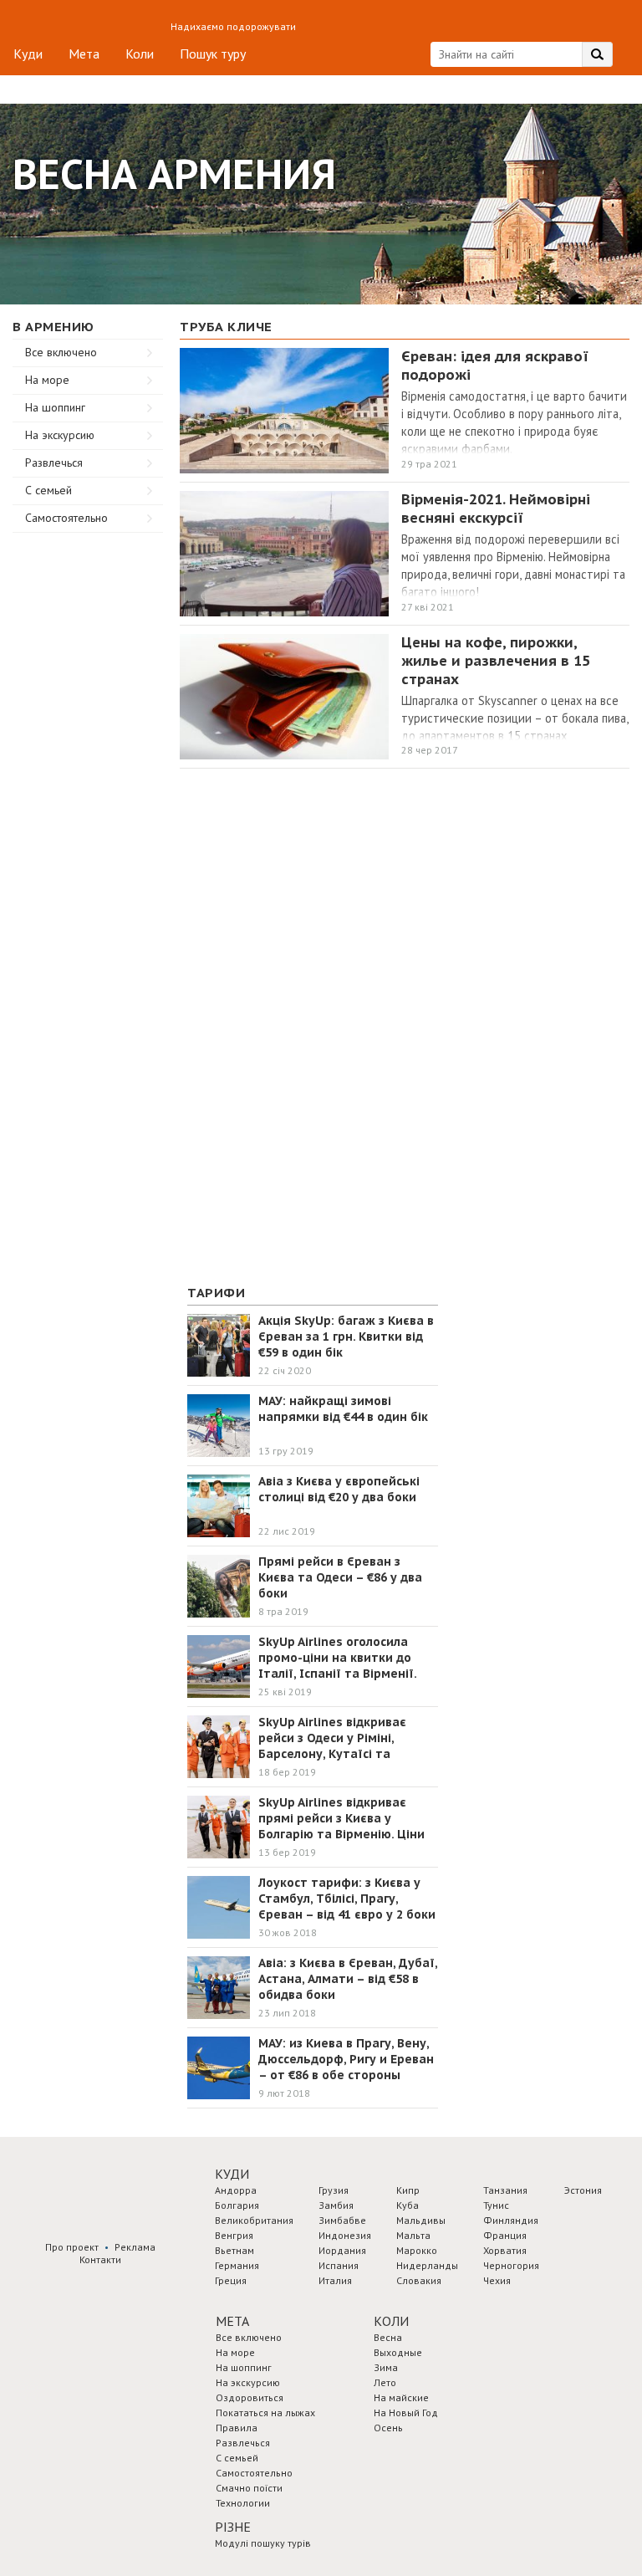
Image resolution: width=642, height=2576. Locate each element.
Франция (505, 2235)
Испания (339, 2265)
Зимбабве (342, 2220)
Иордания (342, 2250)
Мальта (413, 2235)
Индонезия (345, 2235)
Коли (140, 54)
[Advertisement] (88, 784)
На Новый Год (406, 2412)
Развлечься (54, 463)
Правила (237, 2428)
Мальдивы (421, 2220)
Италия (335, 2280)
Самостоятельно (66, 518)
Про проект (72, 2247)
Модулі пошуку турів (263, 2543)
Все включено (61, 352)
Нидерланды (427, 2265)
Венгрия (234, 2235)
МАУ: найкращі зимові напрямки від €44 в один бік (343, 1409)
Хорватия (505, 2250)
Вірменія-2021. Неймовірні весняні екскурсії (496, 509)
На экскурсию (60, 435)
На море (47, 380)
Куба (408, 2205)
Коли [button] (391, 2321)
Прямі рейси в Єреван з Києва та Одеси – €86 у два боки (340, 1577)
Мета (84, 54)
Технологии (243, 2503)
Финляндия (511, 2220)
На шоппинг (55, 407)
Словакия (419, 2280)
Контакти (100, 2259)
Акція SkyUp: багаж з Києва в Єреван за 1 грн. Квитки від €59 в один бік (346, 1337)
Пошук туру (213, 54)
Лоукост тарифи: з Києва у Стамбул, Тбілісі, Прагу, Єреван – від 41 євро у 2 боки (347, 1899)
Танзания (505, 2190)
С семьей (48, 490)
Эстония (583, 2190)
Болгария (237, 2205)
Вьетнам (234, 2250)
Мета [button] (232, 2321)
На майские (401, 2397)
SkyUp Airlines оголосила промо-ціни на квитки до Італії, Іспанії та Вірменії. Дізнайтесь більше (337, 1666)
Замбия (336, 2205)
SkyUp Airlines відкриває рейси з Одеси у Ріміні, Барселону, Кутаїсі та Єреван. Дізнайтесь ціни (333, 1746)
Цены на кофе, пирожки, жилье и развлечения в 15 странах (496, 661)
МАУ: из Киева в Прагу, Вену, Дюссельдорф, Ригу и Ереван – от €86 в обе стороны (346, 2059)
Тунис (496, 2205)
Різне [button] (233, 2527)
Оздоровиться (250, 2397)
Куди (28, 54)
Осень (388, 2428)
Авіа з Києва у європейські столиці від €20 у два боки (339, 1489)
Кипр (408, 2190)
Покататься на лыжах (265, 2412)
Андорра (236, 2190)
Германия (237, 2265)
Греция (231, 2280)
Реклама (135, 2247)
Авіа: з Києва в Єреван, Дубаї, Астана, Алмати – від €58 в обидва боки (348, 1979)
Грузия (334, 2190)
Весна (388, 2337)
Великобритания (254, 2220)
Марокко (417, 2250)
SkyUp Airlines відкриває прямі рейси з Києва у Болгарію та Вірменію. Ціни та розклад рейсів (341, 1826)
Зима (386, 2367)
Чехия (497, 2280)
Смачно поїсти (249, 2488)
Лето (385, 2382)
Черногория (511, 2265)
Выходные (398, 2352)
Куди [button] (232, 2174)
